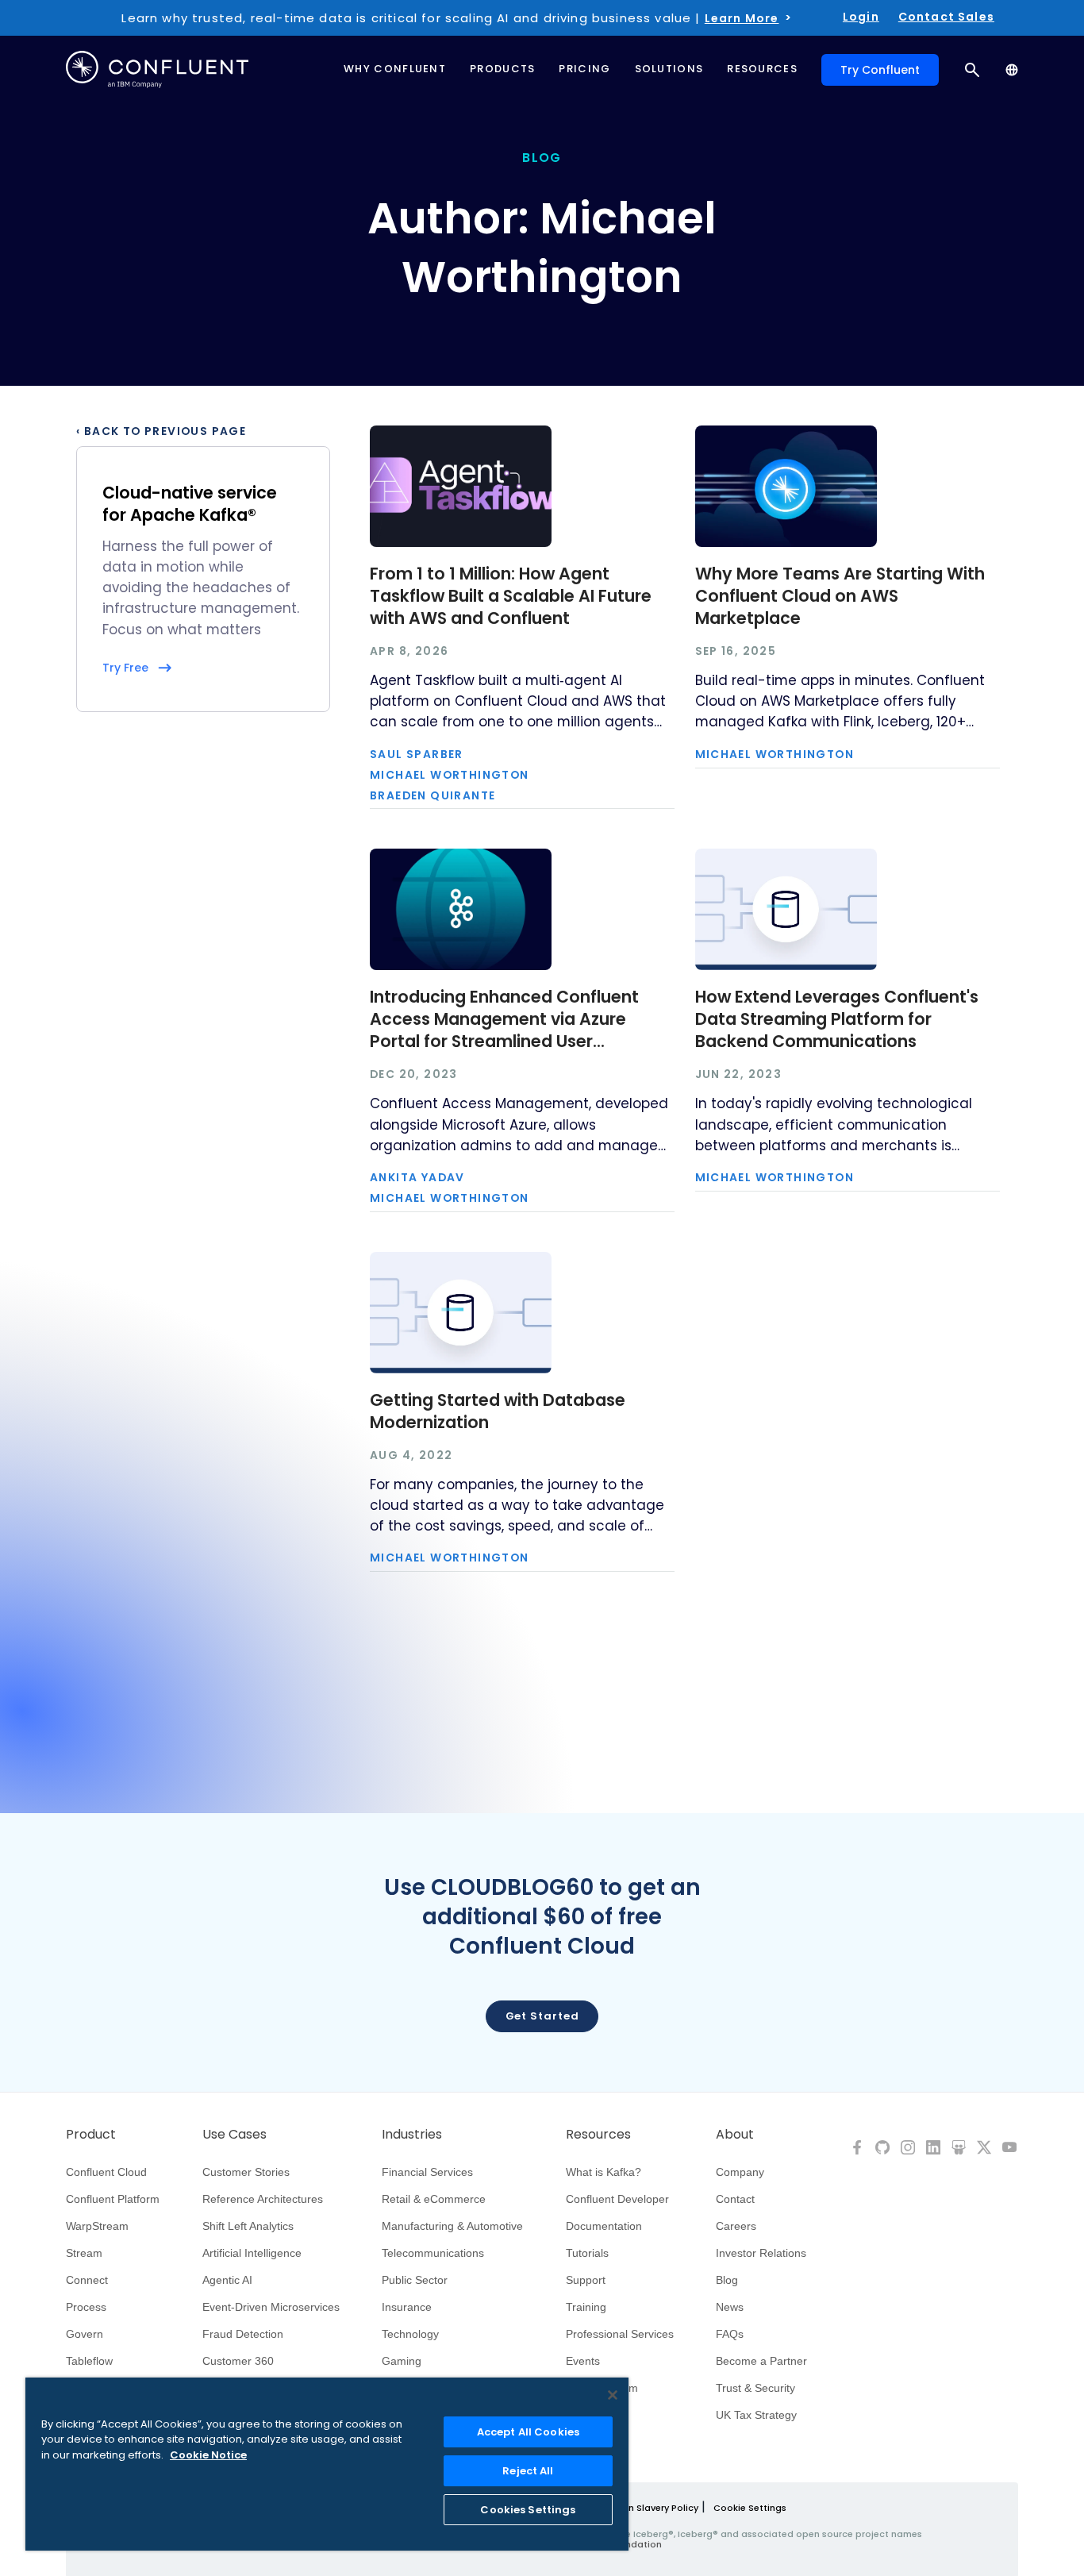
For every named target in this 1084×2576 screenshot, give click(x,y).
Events (583, 2361)
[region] (327, 2464)
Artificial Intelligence (252, 2253)
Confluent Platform (113, 2199)
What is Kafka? (604, 2172)
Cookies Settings (528, 2510)
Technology (410, 2334)
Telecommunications (433, 2253)
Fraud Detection (243, 2334)
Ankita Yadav (417, 1178)
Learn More (742, 18)
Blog (727, 2280)
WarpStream (97, 2226)
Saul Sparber (417, 755)
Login (861, 17)
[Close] (613, 2395)
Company (740, 2172)
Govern (85, 2334)
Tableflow (89, 2361)
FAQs (730, 2334)
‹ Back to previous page (161, 432)
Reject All (528, 2471)
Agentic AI (227, 2280)
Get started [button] (542, 2016)
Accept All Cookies (528, 2432)
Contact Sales (946, 17)
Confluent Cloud (106, 2172)
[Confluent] (157, 69)
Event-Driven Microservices (271, 2307)
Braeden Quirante (432, 796)
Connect (87, 2280)
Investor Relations (761, 2253)
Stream (84, 2253)
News (730, 2307)
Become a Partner (761, 2361)
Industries (412, 2135)
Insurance (407, 2307)
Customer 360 (238, 2361)
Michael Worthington (450, 776)
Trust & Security (755, 2388)
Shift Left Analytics (248, 2226)
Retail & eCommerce (434, 2199)
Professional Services (620, 2334)
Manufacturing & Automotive (452, 2226)
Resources (598, 2135)
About (735, 2135)
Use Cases (234, 2135)
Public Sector (415, 2280)
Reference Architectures (263, 2199)
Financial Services (427, 2172)
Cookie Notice (208, 2455)
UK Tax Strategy (756, 2415)
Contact (735, 2199)
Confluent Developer (617, 2199)
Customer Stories (246, 2172)
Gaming (402, 2361)
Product (91, 2135)
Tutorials (587, 2253)
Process (86, 2307)
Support (586, 2280)
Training (586, 2307)
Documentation (604, 2226)
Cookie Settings (750, 2508)
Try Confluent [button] (880, 70)
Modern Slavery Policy (649, 2508)
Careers (736, 2226)
